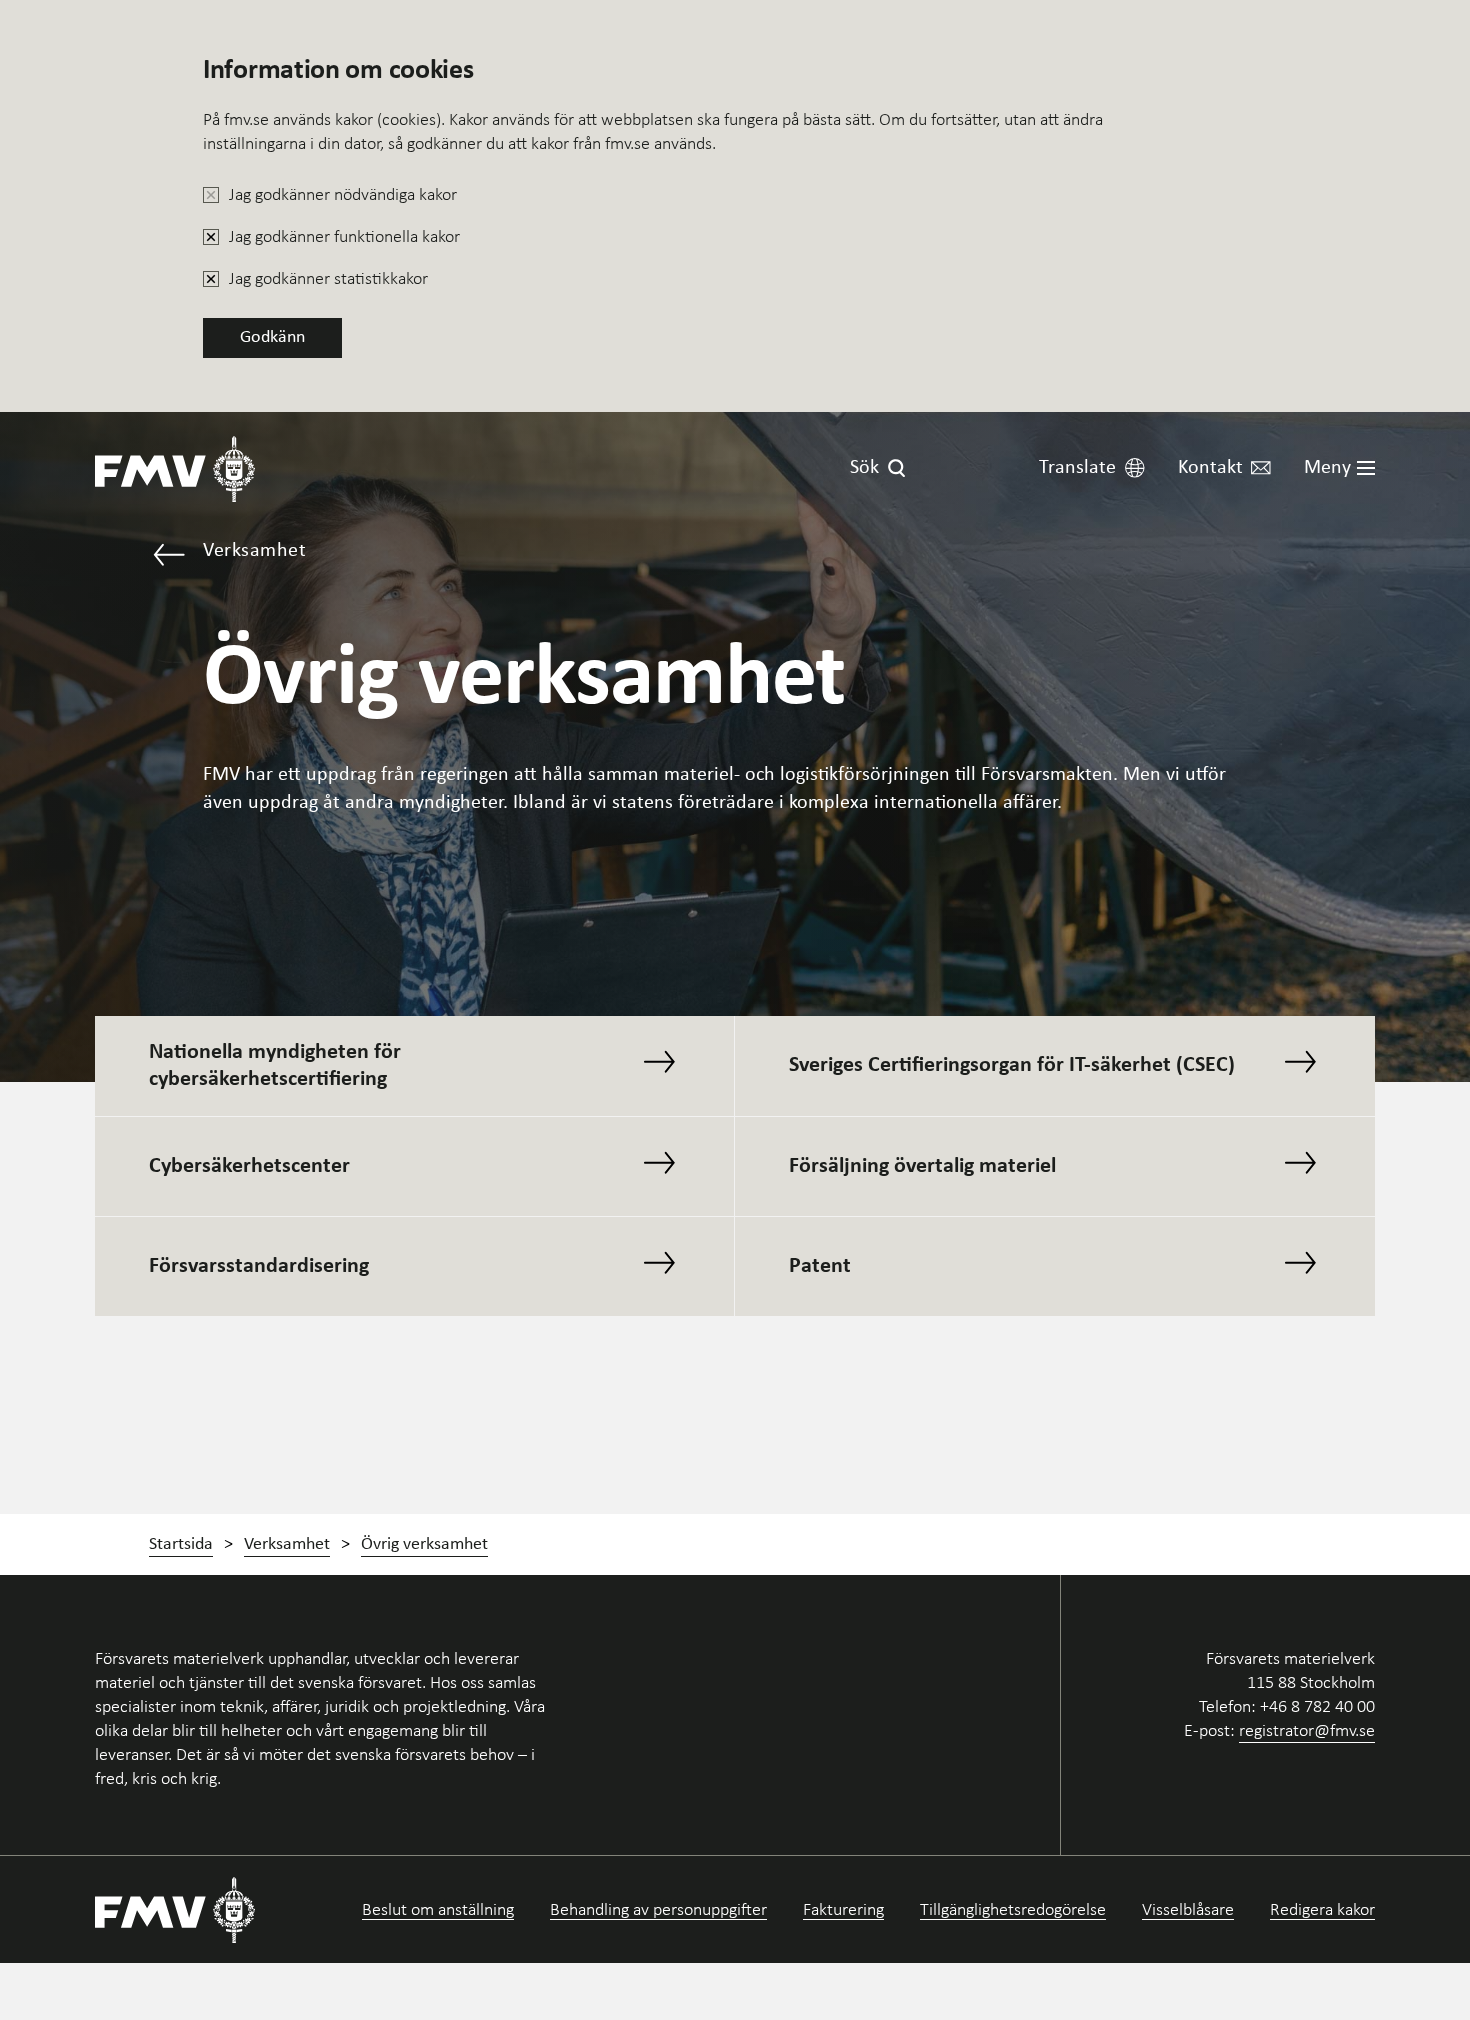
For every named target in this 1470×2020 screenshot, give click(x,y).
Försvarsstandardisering (259, 1266)
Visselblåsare (1188, 1909)
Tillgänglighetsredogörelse (1013, 1909)
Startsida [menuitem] (181, 1544)
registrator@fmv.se (1307, 1730)
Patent (820, 1266)
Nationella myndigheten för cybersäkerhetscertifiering (275, 1066)
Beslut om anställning (438, 1909)
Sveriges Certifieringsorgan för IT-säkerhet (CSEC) (1012, 1065)
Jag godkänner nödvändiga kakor (343, 194)
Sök (864, 468)
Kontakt (1210, 468)
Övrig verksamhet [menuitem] (424, 1544)
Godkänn (272, 337)
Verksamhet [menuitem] (287, 1544)
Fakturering (843, 1909)
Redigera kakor (1322, 1909)
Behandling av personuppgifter (658, 1909)
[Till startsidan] (175, 468)
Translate (1077, 468)
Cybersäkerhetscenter (249, 1166)
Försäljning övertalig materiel (922, 1166)
